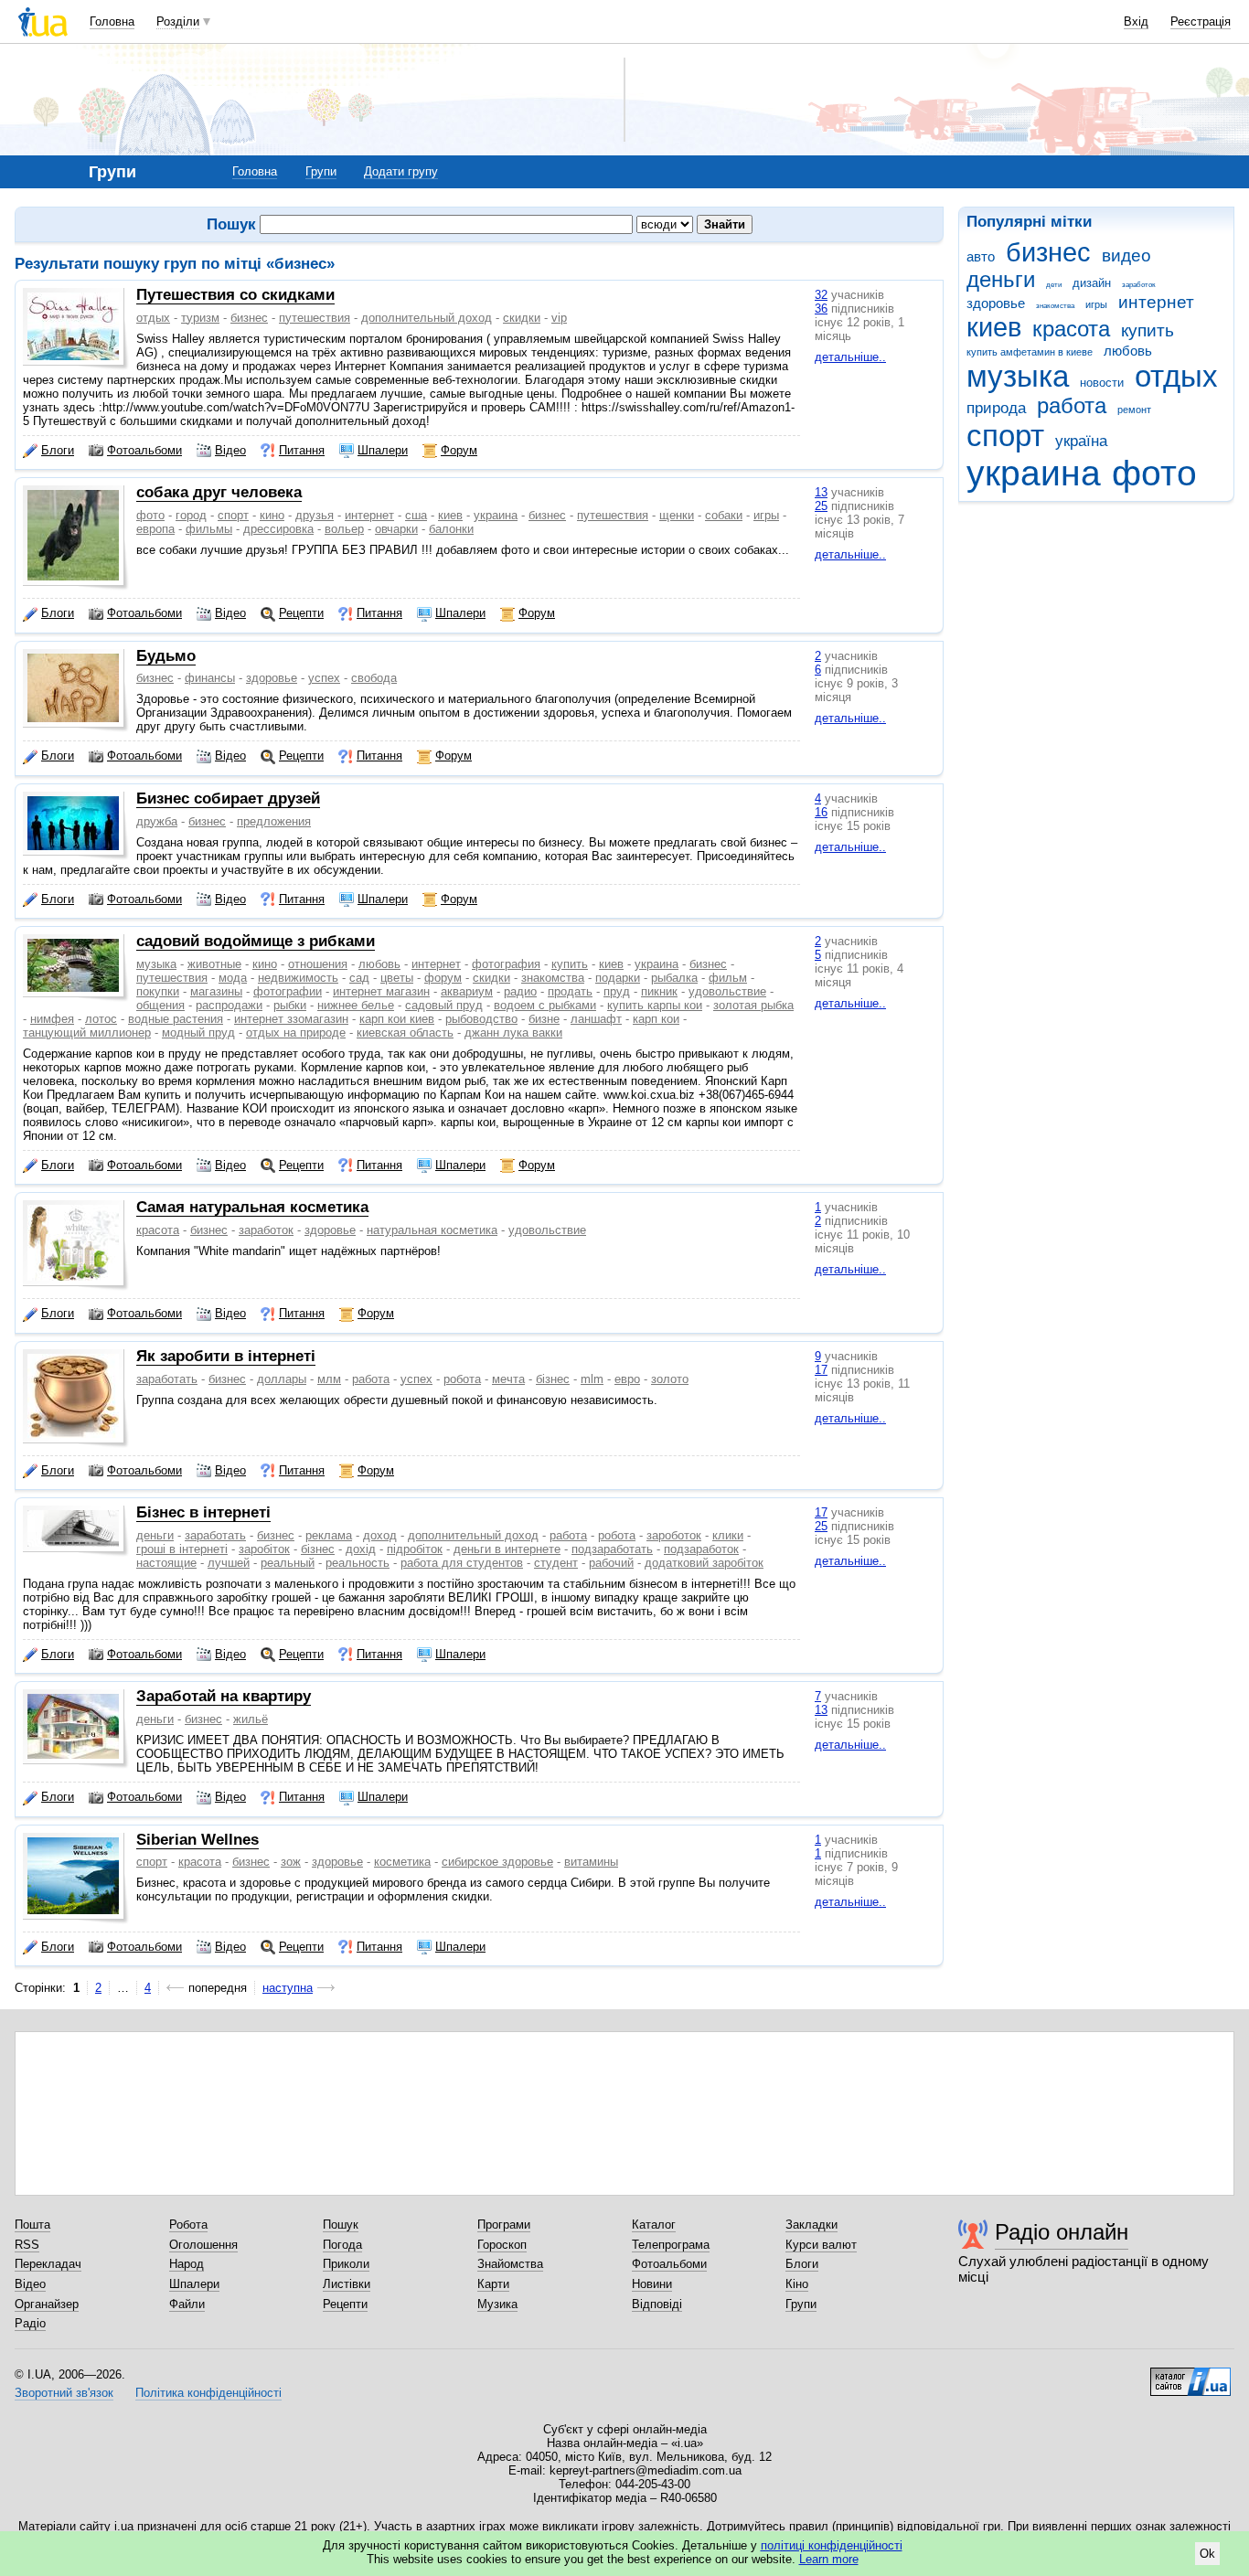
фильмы (209, 529)
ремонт (1134, 410)
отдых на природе (296, 1033)
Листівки (347, 2284)
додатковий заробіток (704, 1563)
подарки (618, 978)
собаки (724, 515)
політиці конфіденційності (832, 2545)
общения (160, 1005)
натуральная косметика (432, 1230)
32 (821, 295)
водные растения (176, 1019)
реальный (288, 1563)
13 (821, 492)
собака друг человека (219, 492)
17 (821, 1370)
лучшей (229, 1563)
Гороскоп (502, 2245)
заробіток (264, 1549)
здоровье (996, 303)
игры (1096, 304)
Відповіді (657, 2304)
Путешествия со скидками (235, 295)
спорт (1005, 436)
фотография (506, 964)
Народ (187, 2264)
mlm (592, 1379)
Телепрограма (671, 2245)
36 (821, 309)
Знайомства (510, 2264)
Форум (459, 450)
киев (994, 327)
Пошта (32, 2225)
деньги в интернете (507, 1549)
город (191, 515)
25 (821, 506)
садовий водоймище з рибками (256, 941)
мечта (508, 1379)
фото (1154, 473)
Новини (652, 2284)
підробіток (415, 1549)
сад (359, 978)
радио (520, 991)
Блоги (58, 450)
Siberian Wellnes (197, 1840)
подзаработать (612, 1549)
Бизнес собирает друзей (228, 798)
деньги (1001, 280)
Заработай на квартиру (224, 1696)
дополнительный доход (427, 318)
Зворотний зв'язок (64, 2393)
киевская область (405, 1033)
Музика (497, 2304)
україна (1081, 441)
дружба (157, 821)
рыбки (290, 1005)
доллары (282, 1379)
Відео (230, 450)
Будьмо (166, 656)
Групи (321, 171)
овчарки (396, 529)
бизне (544, 1019)
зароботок (674, 1535)
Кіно (797, 2284)
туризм (200, 318)
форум (443, 978)
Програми (504, 2225)
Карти (493, 2284)
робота (462, 1379)
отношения (318, 964)
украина (1034, 473)
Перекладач (48, 2264)
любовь (1128, 351)
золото (670, 1379)
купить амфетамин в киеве (1030, 352)
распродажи (229, 1005)
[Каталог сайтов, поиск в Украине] (1190, 2375)
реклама (329, 1535)
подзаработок (701, 1549)
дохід (361, 1549)
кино (272, 515)
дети (1054, 285)
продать (570, 991)
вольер (344, 529)
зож (291, 1862)
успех (324, 678)
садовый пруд (444, 1005)
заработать (167, 1379)
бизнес (1048, 252)
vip (559, 318)
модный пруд (198, 1033)
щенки (677, 515)
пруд (617, 991)
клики (728, 1535)
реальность (358, 1563)
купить (1148, 330)
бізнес (553, 1379)
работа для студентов (462, 1563)
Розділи (178, 21)
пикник (659, 991)
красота (1071, 329)
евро (627, 1379)
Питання (302, 450)
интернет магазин (381, 991)
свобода (374, 678)
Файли (187, 2304)
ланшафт (596, 1019)
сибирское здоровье (497, 1862)
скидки (522, 318)
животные (214, 964)
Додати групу (401, 171)
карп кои (656, 1019)
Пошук (341, 2225)
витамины (591, 1862)
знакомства (1055, 306)
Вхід (1136, 21)
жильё (251, 1719)
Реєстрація (1201, 21)
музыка (1018, 376)
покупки (158, 991)
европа (155, 529)
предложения (274, 821)
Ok (1207, 2554)
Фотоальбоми (144, 450)
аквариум (467, 991)
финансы (210, 678)
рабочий (611, 1563)
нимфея (52, 1019)
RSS (27, 2245)
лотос (101, 1019)
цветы (397, 978)
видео (1126, 255)
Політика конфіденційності (208, 2393)
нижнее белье (356, 1005)
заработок (1139, 285)
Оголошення (203, 2245)
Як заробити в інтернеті (226, 1356)
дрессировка (278, 529)
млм (329, 1379)
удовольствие (727, 991)
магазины (216, 991)
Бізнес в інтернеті (203, 1512)
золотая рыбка (753, 1005)
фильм (728, 978)
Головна (112, 21)
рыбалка (674, 978)
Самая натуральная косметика (252, 1207)
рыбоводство (481, 1019)
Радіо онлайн (1062, 2232)
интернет (1156, 302)
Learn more (829, 2559)
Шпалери (383, 450)
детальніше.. (850, 357)
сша (416, 515)
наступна (288, 1988)
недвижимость (298, 978)
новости (1102, 383)
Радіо (30, 2323)
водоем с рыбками (545, 1005)
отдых (1176, 376)
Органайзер (47, 2304)
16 (821, 812)
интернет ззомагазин (291, 1019)
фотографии (288, 991)
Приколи (346, 2264)
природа (996, 408)
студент (556, 1563)
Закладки (811, 2225)
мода (233, 978)
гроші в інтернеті (182, 1549)
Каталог (654, 2225)
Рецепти (301, 613)
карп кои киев (397, 1019)
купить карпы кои (655, 1005)
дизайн (1092, 283)
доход (380, 1535)
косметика (402, 1862)
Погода (342, 2245)
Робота (188, 2225)
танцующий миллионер (87, 1033)
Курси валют (821, 2245)
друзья (315, 515)
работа (1072, 406)
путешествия (315, 318)
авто (981, 256)
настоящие (166, 1563)
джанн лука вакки (513, 1033)
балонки (451, 529)
